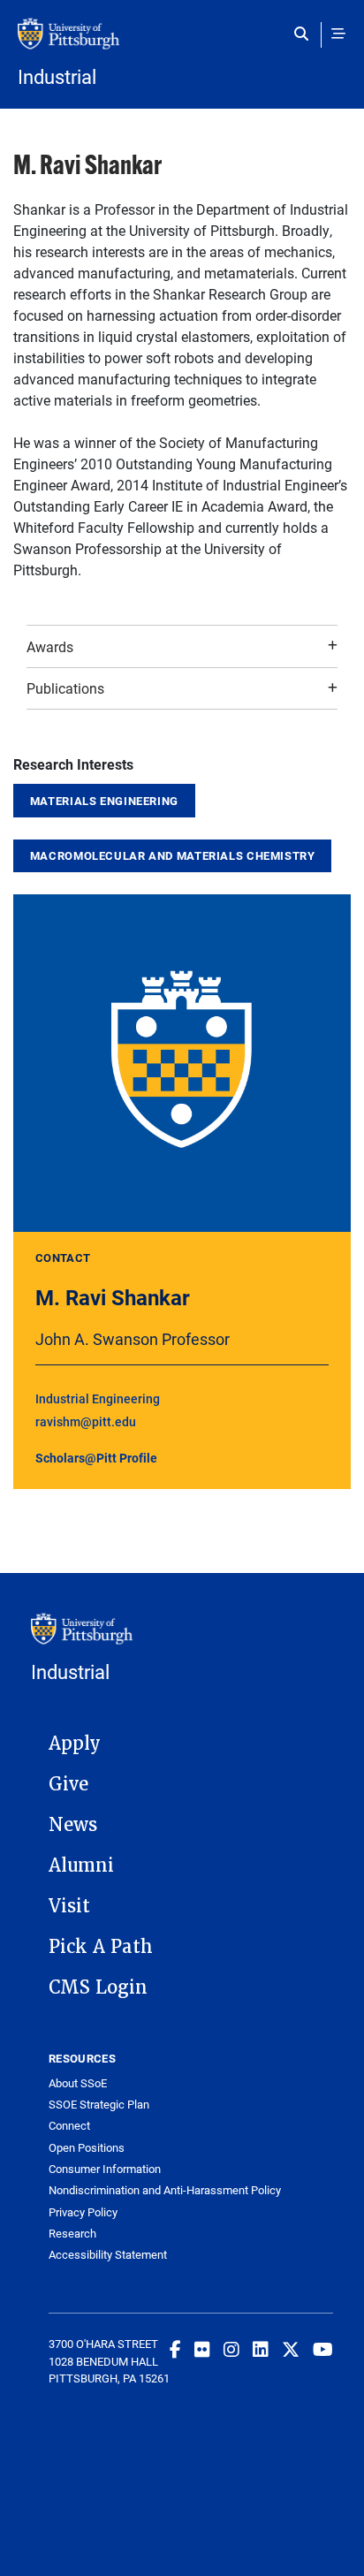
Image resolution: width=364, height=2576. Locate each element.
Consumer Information (105, 2169)
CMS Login (98, 1987)
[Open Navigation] (338, 34)
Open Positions (87, 2148)
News (73, 1825)
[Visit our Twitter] (291, 2349)
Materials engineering (104, 801)
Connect (69, 2126)
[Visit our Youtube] (323, 2349)
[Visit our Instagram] (231, 2349)
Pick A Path (101, 1947)
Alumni (81, 1866)
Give (68, 1784)
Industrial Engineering (98, 1398)
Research (72, 2234)
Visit (69, 1906)
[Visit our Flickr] (202, 2349)
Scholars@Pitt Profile (96, 1458)
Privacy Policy (83, 2212)
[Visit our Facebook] (175, 2349)
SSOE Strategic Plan (99, 2105)
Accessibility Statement (108, 2255)
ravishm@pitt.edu (86, 1421)
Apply (75, 1744)
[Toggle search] (305, 34)
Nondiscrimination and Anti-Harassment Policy (165, 2190)
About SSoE (78, 2083)
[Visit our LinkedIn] (261, 2349)
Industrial (57, 77)
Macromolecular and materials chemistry (173, 855)
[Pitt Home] (182, 42)
